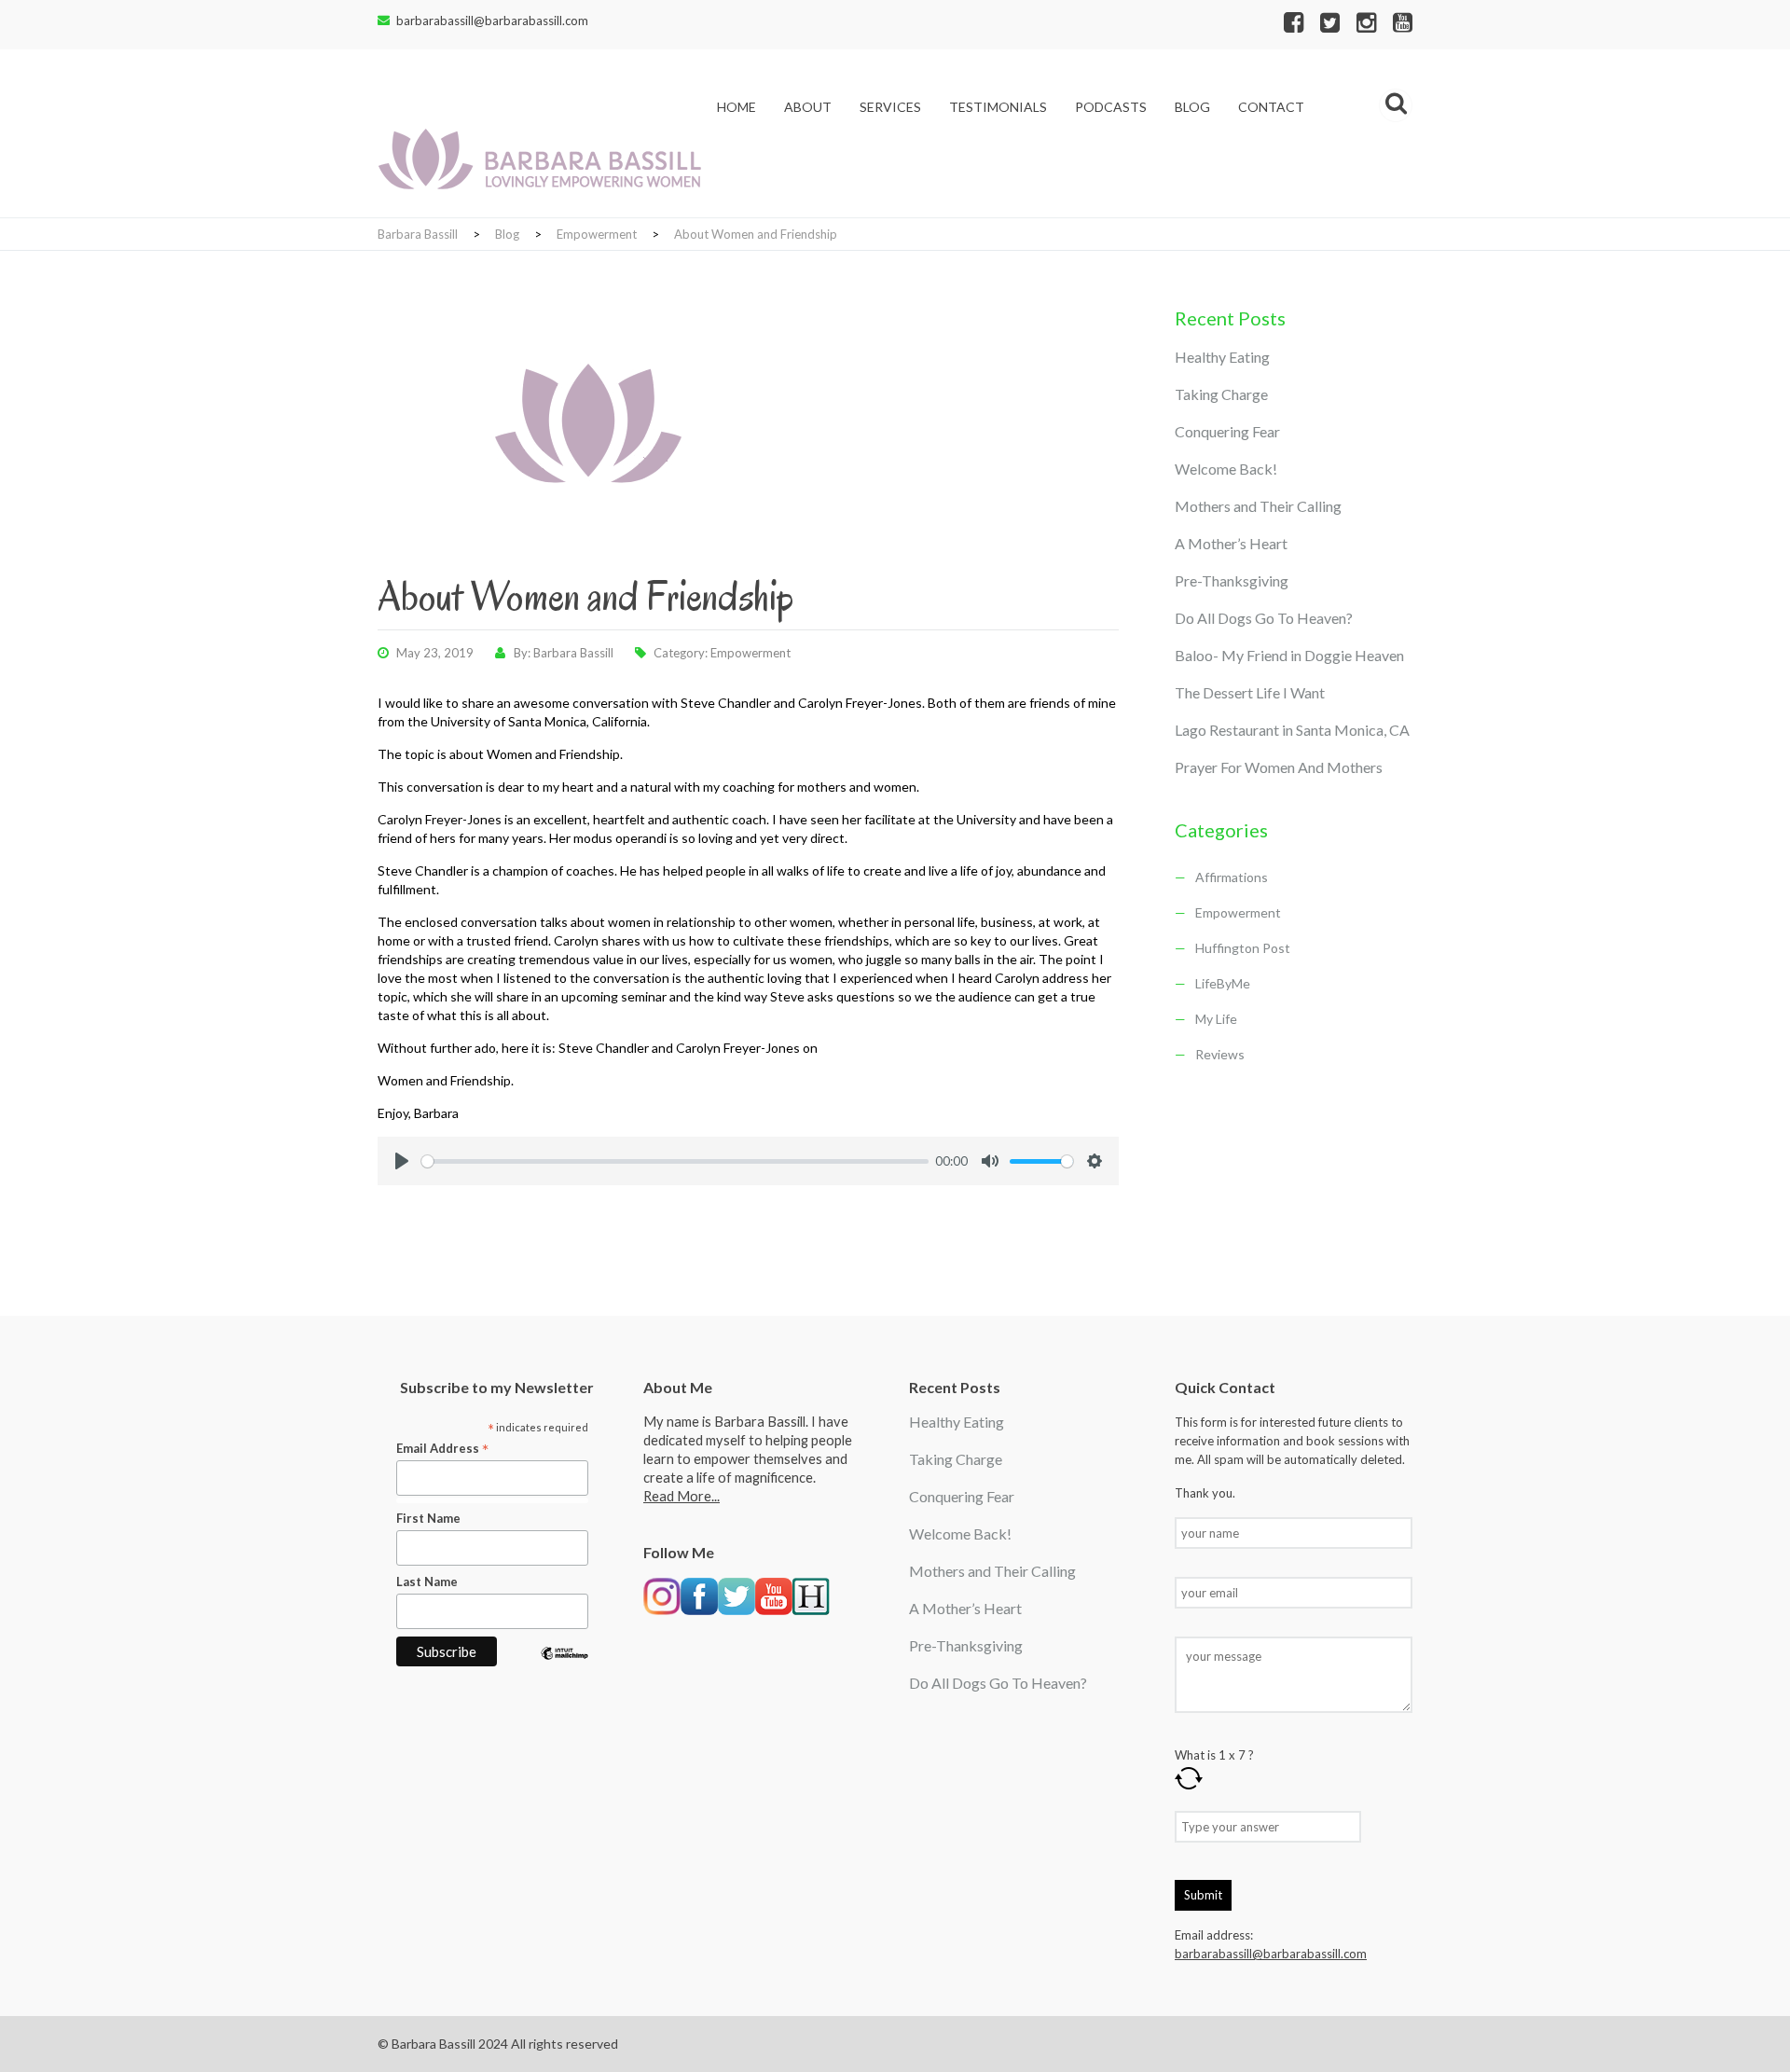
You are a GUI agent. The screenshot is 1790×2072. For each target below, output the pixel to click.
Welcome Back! (1226, 469)
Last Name (427, 1582)
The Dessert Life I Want (1250, 692)
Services (890, 107)
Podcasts (1111, 107)
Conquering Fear (1227, 431)
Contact (1271, 107)
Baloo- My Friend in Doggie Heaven (1289, 655)
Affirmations (1232, 877)
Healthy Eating (1222, 357)
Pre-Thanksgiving (1232, 580)
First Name (428, 1518)
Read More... (682, 1496)
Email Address (442, 1449)
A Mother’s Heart (1231, 543)
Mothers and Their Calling (1258, 506)
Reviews (1220, 1054)
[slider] (675, 1161)
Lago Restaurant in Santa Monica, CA (1292, 730)
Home (737, 107)
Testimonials (998, 107)
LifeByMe (1223, 983)
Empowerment (750, 653)
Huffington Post (1243, 948)
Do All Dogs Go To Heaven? (1264, 618)
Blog (1192, 107)
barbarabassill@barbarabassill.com (492, 21)
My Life (1216, 1019)
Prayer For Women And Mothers (1279, 767)
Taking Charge (1221, 394)
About (808, 107)
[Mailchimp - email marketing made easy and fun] (565, 1667)
